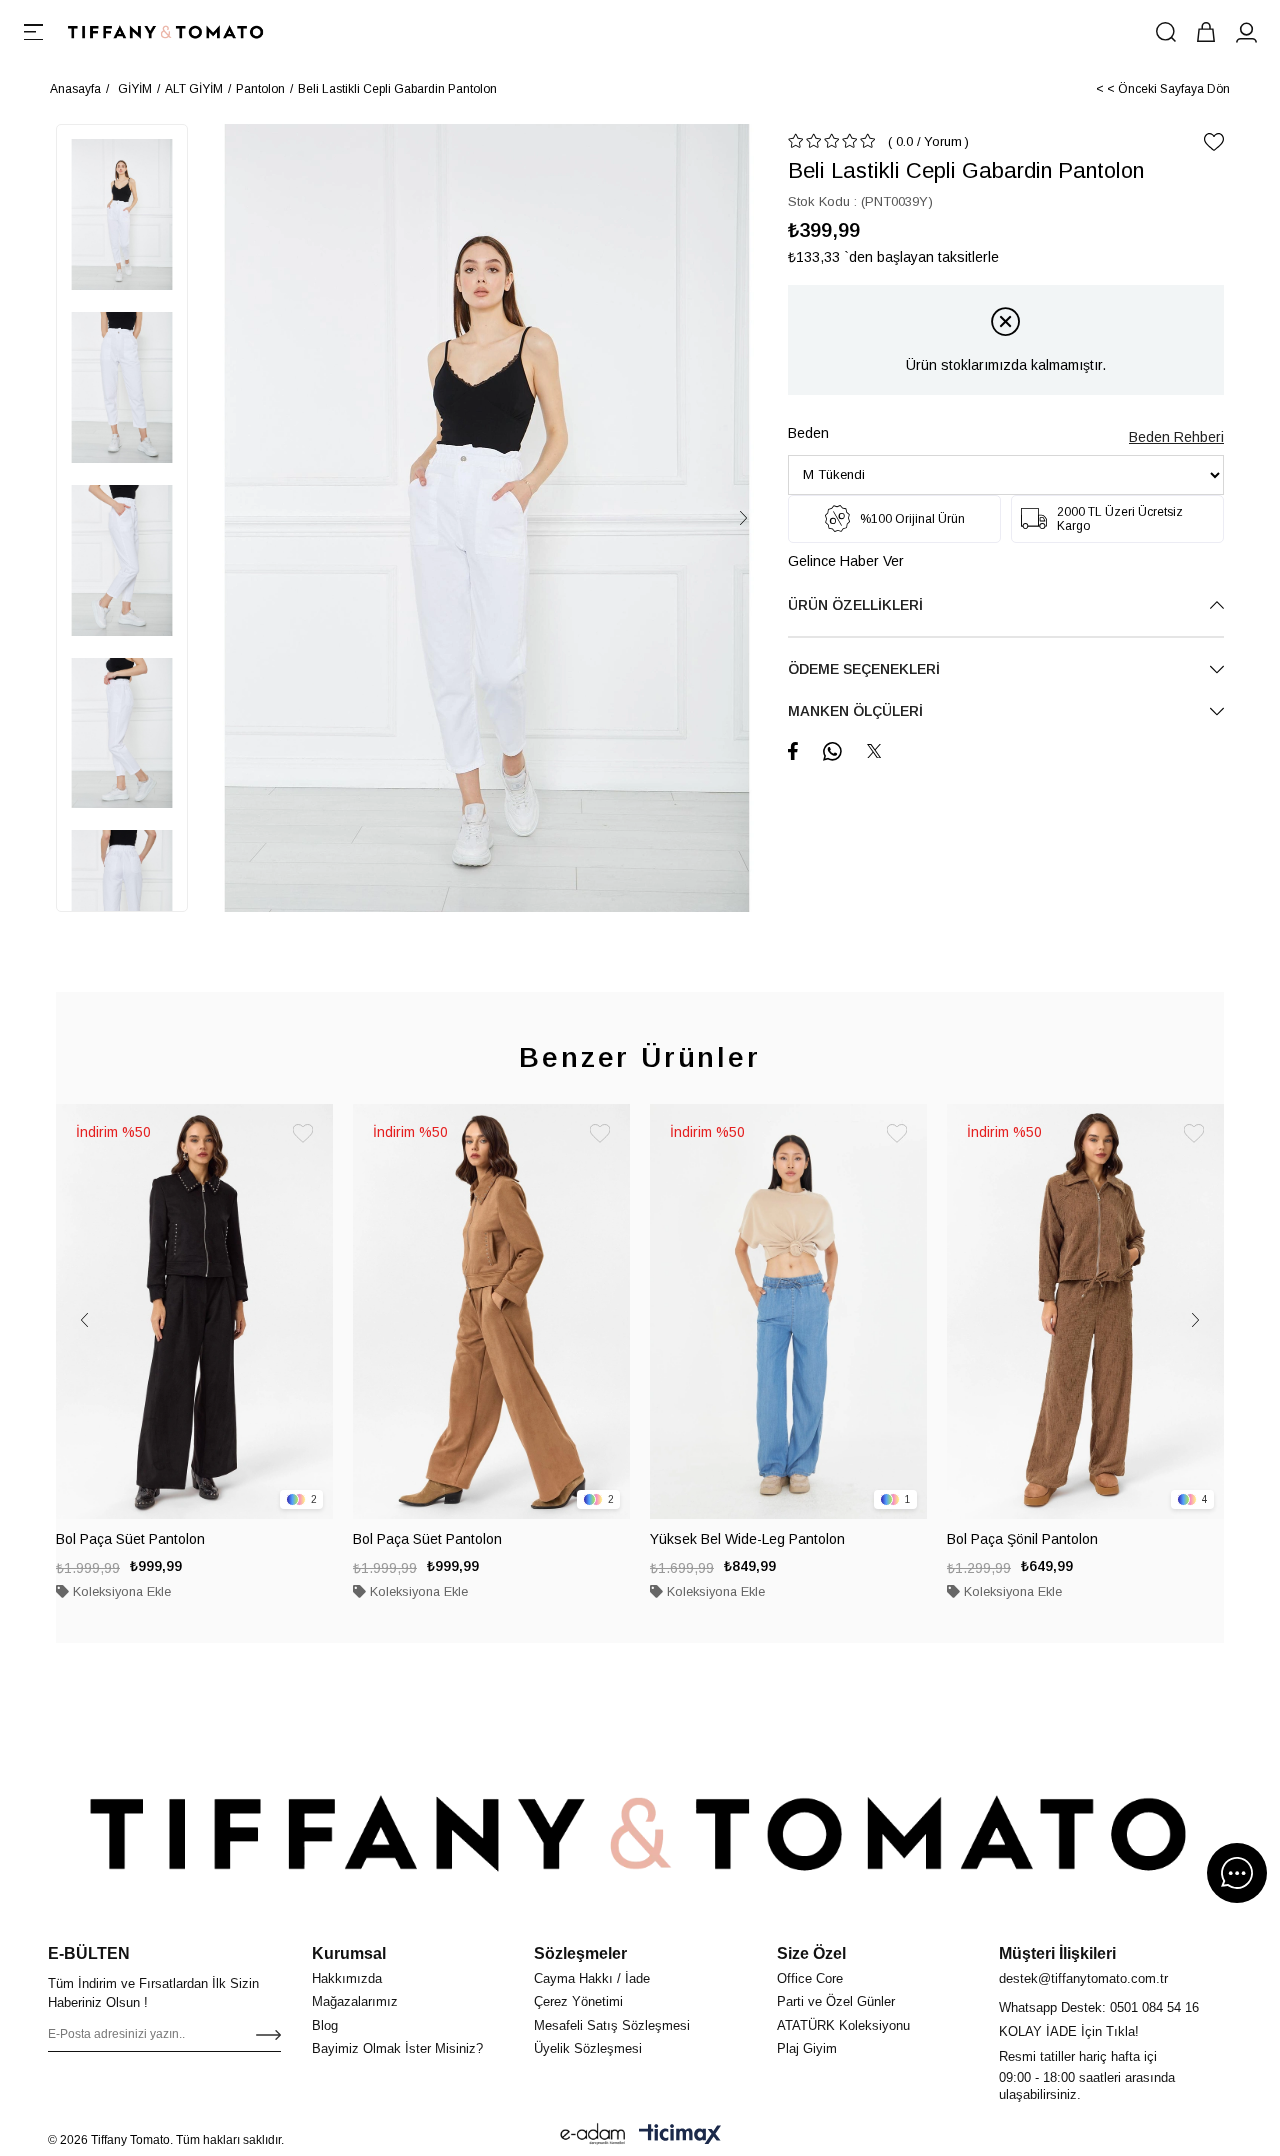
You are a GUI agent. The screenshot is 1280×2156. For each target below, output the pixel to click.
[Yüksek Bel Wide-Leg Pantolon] (788, 1312)
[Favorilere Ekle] (1214, 142)
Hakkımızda (347, 1978)
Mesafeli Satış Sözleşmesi (612, 2025)
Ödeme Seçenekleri (864, 669)
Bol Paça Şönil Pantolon (1022, 1539)
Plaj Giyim (807, 2048)
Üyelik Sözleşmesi (588, 2048)
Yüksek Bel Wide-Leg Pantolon (747, 1539)
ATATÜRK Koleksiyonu (843, 2025)
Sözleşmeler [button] (580, 1953)
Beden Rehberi (1176, 437)
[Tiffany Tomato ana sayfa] (640, 1833)
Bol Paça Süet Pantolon (130, 1539)
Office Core (810, 1978)
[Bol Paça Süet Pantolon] (194, 1312)
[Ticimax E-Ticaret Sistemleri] (680, 2134)
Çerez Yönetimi (578, 2001)
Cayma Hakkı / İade (592, 1978)
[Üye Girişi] (1246, 32)
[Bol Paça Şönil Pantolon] (1085, 1312)
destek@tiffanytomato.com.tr (1083, 1978)
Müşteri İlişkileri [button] (1057, 1953)
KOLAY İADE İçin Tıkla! (1069, 2031)
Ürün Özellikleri (855, 605)
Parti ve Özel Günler (836, 2001)
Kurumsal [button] (349, 1953)
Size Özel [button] (811, 1953)
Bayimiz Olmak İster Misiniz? (397, 2048)
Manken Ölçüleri (855, 711)
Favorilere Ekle (303, 1134)
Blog (325, 2025)
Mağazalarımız (355, 2001)
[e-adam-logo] (593, 2134)
